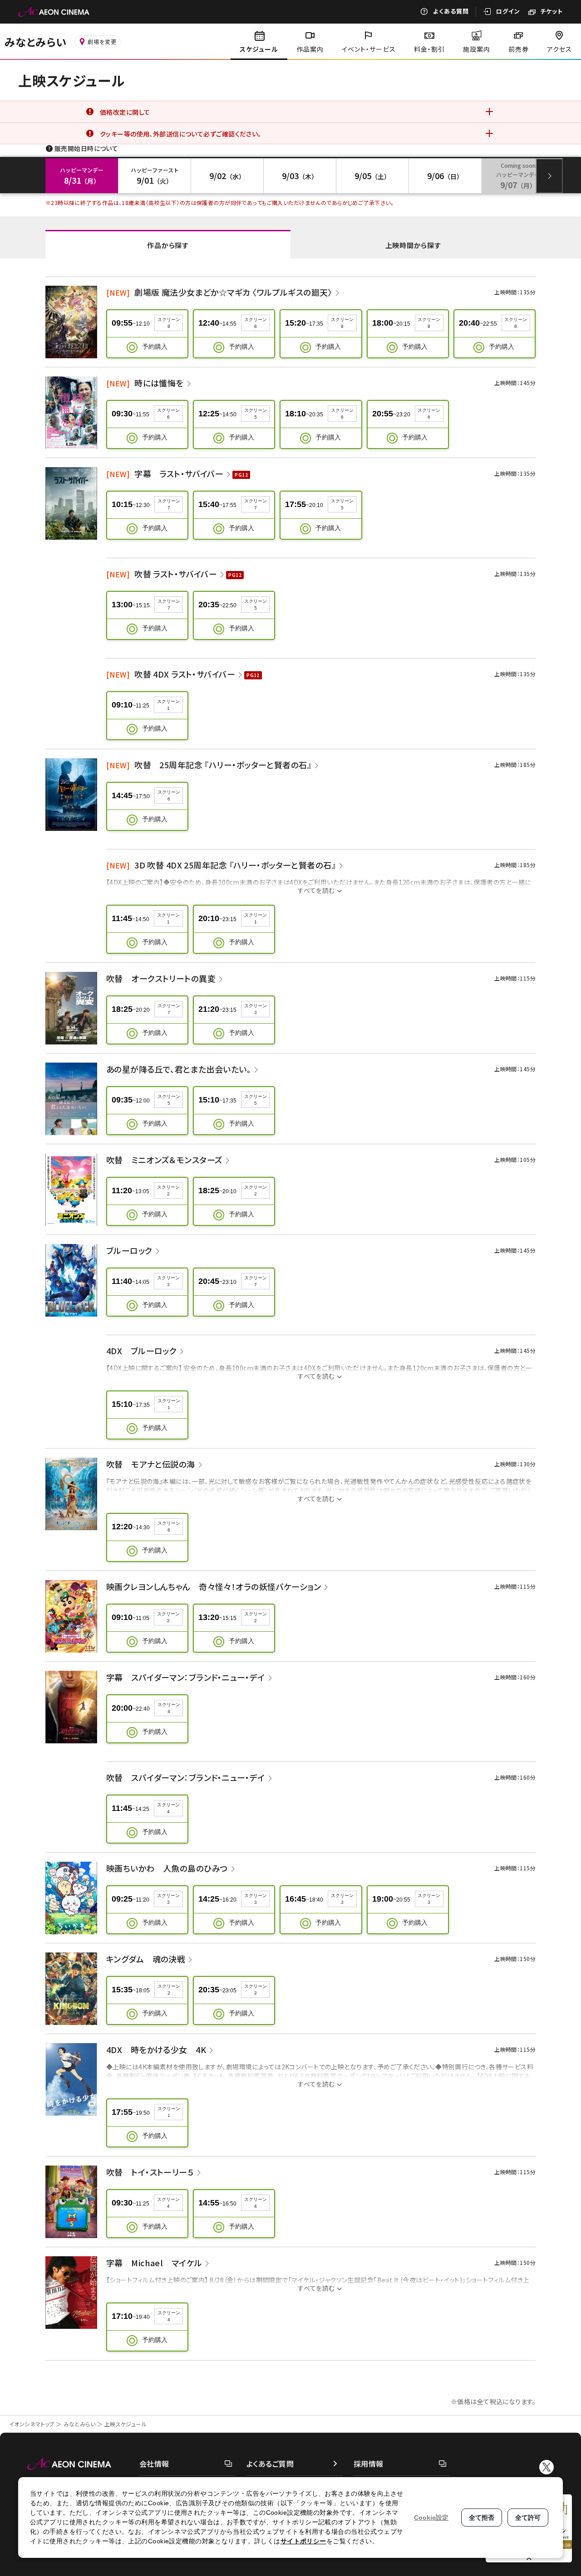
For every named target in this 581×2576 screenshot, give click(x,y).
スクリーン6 (168, 414)
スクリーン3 (256, 1009)
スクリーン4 (169, 1708)
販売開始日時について (86, 148)
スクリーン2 (168, 1190)
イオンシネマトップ (32, 2424)
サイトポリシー (303, 2541)
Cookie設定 (431, 2517)
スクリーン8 (169, 323)
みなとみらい (80, 2424)
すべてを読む (316, 890)
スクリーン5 (256, 414)
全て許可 (528, 2517)
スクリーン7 (169, 504)
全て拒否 (482, 2517)
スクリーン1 (168, 705)
